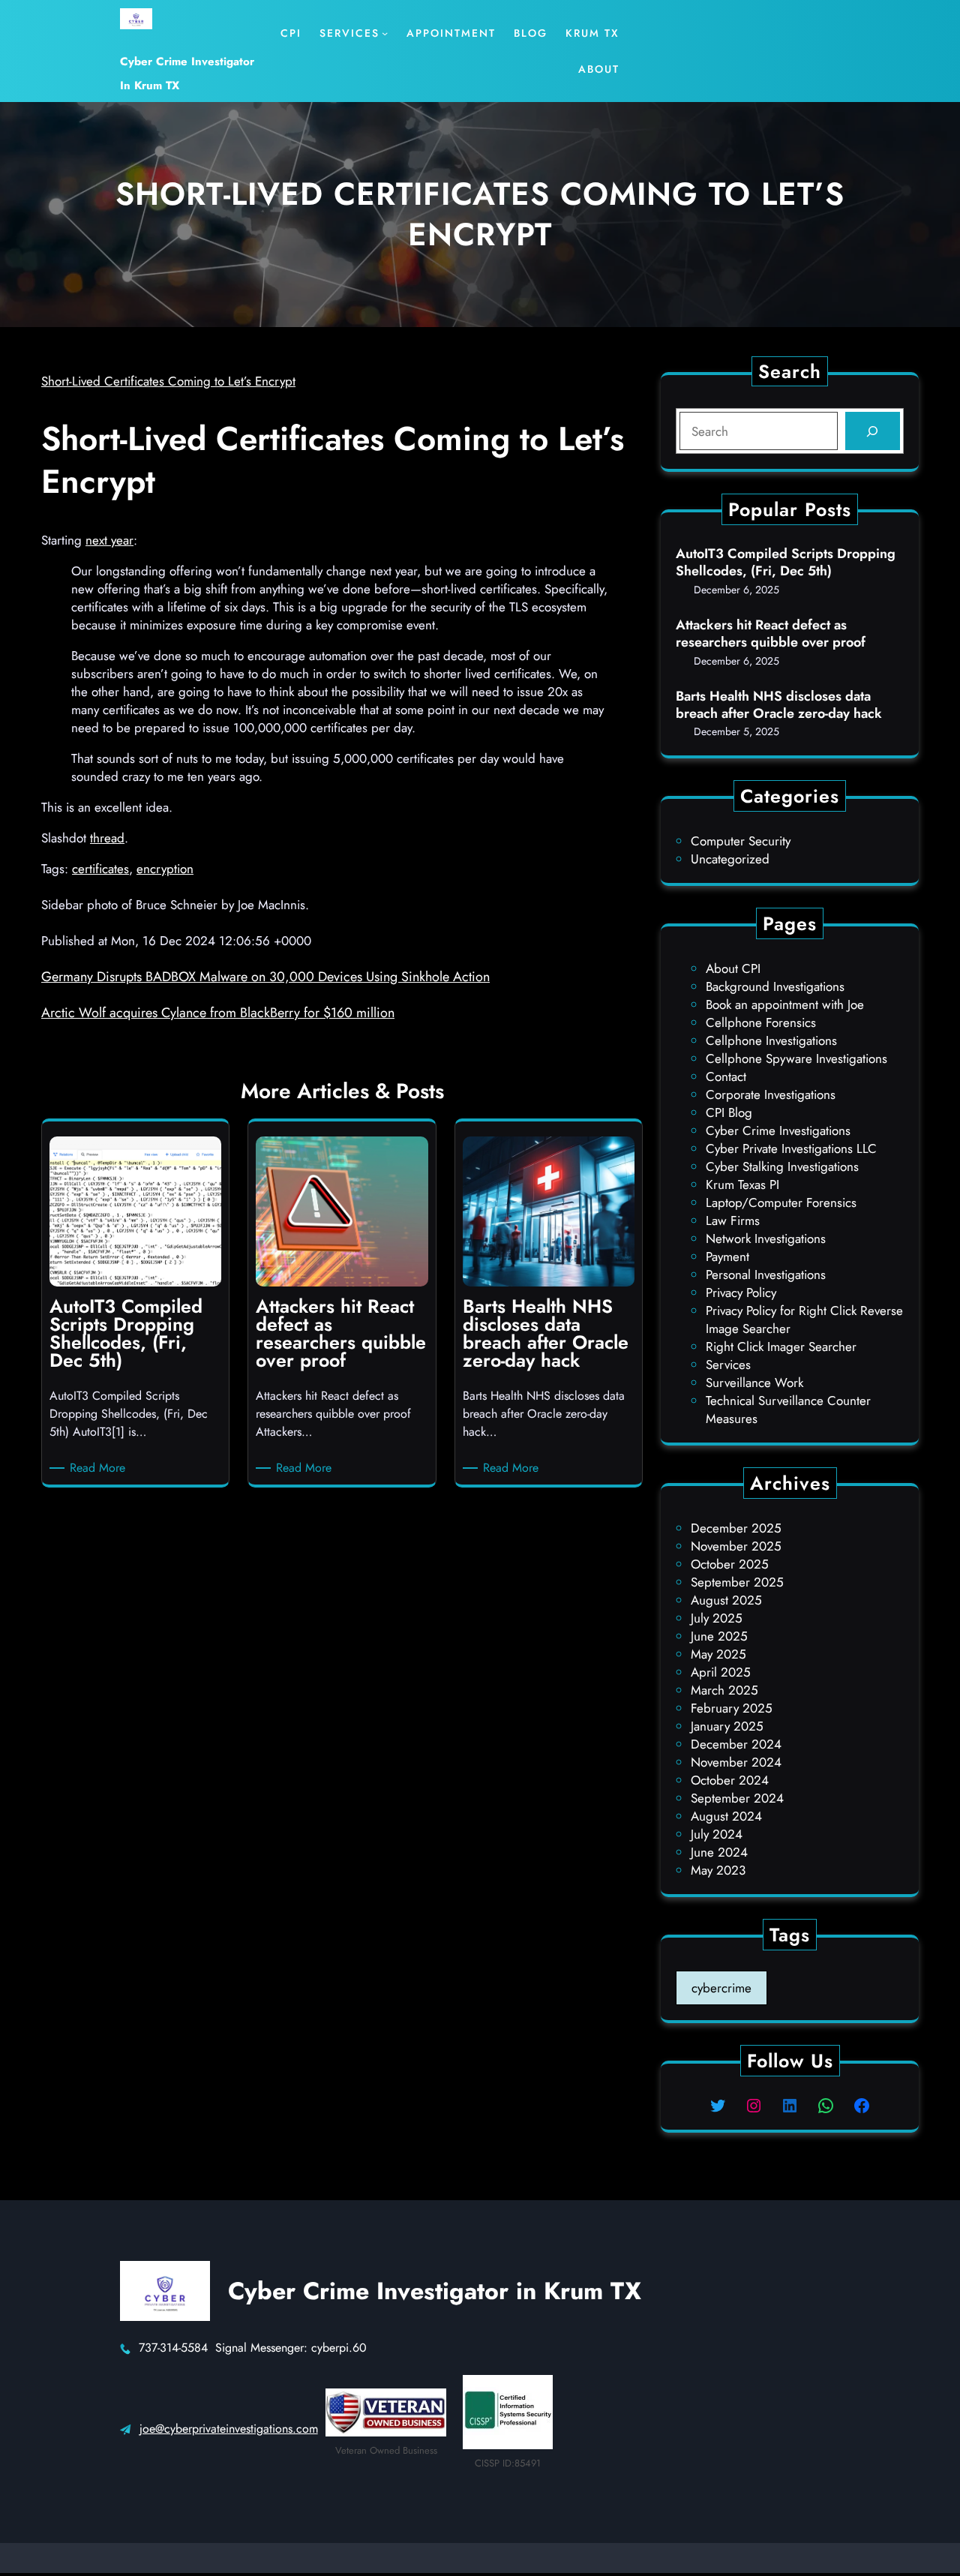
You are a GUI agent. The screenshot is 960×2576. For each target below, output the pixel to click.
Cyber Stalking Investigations (782, 1166)
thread (107, 838)
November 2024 (736, 1762)
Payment (727, 1256)
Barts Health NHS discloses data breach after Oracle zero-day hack (779, 706)
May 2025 (718, 1654)
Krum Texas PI (742, 1184)
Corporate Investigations (771, 1094)
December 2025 (736, 1528)
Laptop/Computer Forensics (781, 1202)
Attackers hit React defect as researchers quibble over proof (771, 634)
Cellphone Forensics (761, 1022)
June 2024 (719, 1852)
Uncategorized (730, 859)
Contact (726, 1076)
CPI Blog (729, 1112)
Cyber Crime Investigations (778, 1130)
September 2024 (737, 1798)
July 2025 (717, 1618)
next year (109, 540)
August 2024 (726, 1816)
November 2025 (736, 1546)
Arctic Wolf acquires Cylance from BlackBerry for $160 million (218, 1013)
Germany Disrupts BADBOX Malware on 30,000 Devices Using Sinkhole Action (265, 977)
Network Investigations (766, 1238)
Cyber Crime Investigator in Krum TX (435, 2291)
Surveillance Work (754, 1383)
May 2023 (718, 1870)
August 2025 (726, 1600)
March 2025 (724, 1690)
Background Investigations (775, 986)
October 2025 (730, 1564)
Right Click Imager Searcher (781, 1347)
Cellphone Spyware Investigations (796, 1058)
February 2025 (732, 1708)
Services (728, 1365)
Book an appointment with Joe (785, 1004)
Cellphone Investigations (771, 1040)
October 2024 (730, 1780)
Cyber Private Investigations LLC (791, 1148)
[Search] (873, 431)
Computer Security (741, 841)
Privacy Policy (741, 1293)
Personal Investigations (766, 1274)
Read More (100, 1468)
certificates (100, 869)
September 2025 (737, 1582)
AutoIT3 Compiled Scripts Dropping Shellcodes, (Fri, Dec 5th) (786, 563)
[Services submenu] (385, 33)
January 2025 (727, 1726)
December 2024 (736, 1744)
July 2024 (717, 1834)
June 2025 (719, 1636)
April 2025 (721, 1672)
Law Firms (733, 1220)
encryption (165, 869)
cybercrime (721, 1988)
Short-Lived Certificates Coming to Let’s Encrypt (168, 381)
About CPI (733, 968)
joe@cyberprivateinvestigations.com (229, 2429)
